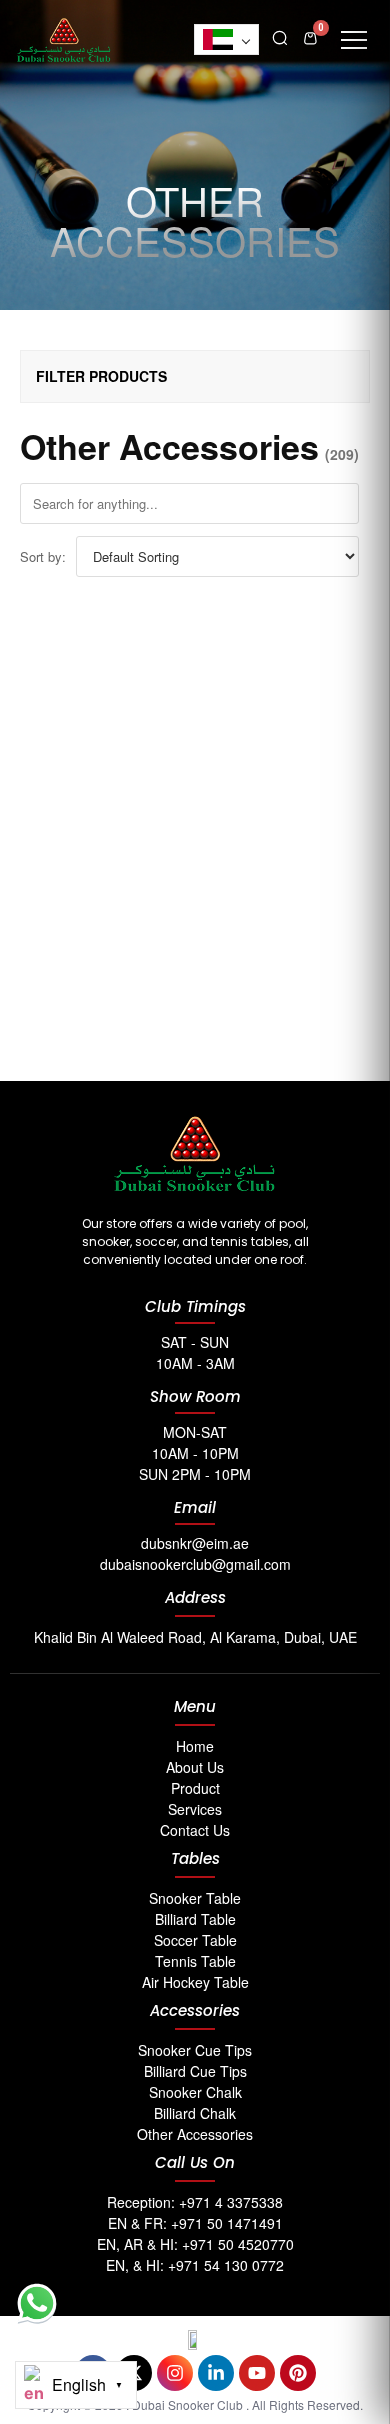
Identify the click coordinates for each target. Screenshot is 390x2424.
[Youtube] (257, 2373)
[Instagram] (175, 2373)
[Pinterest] (298, 2373)
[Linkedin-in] (216, 2373)
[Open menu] (354, 40)
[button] (280, 36)
